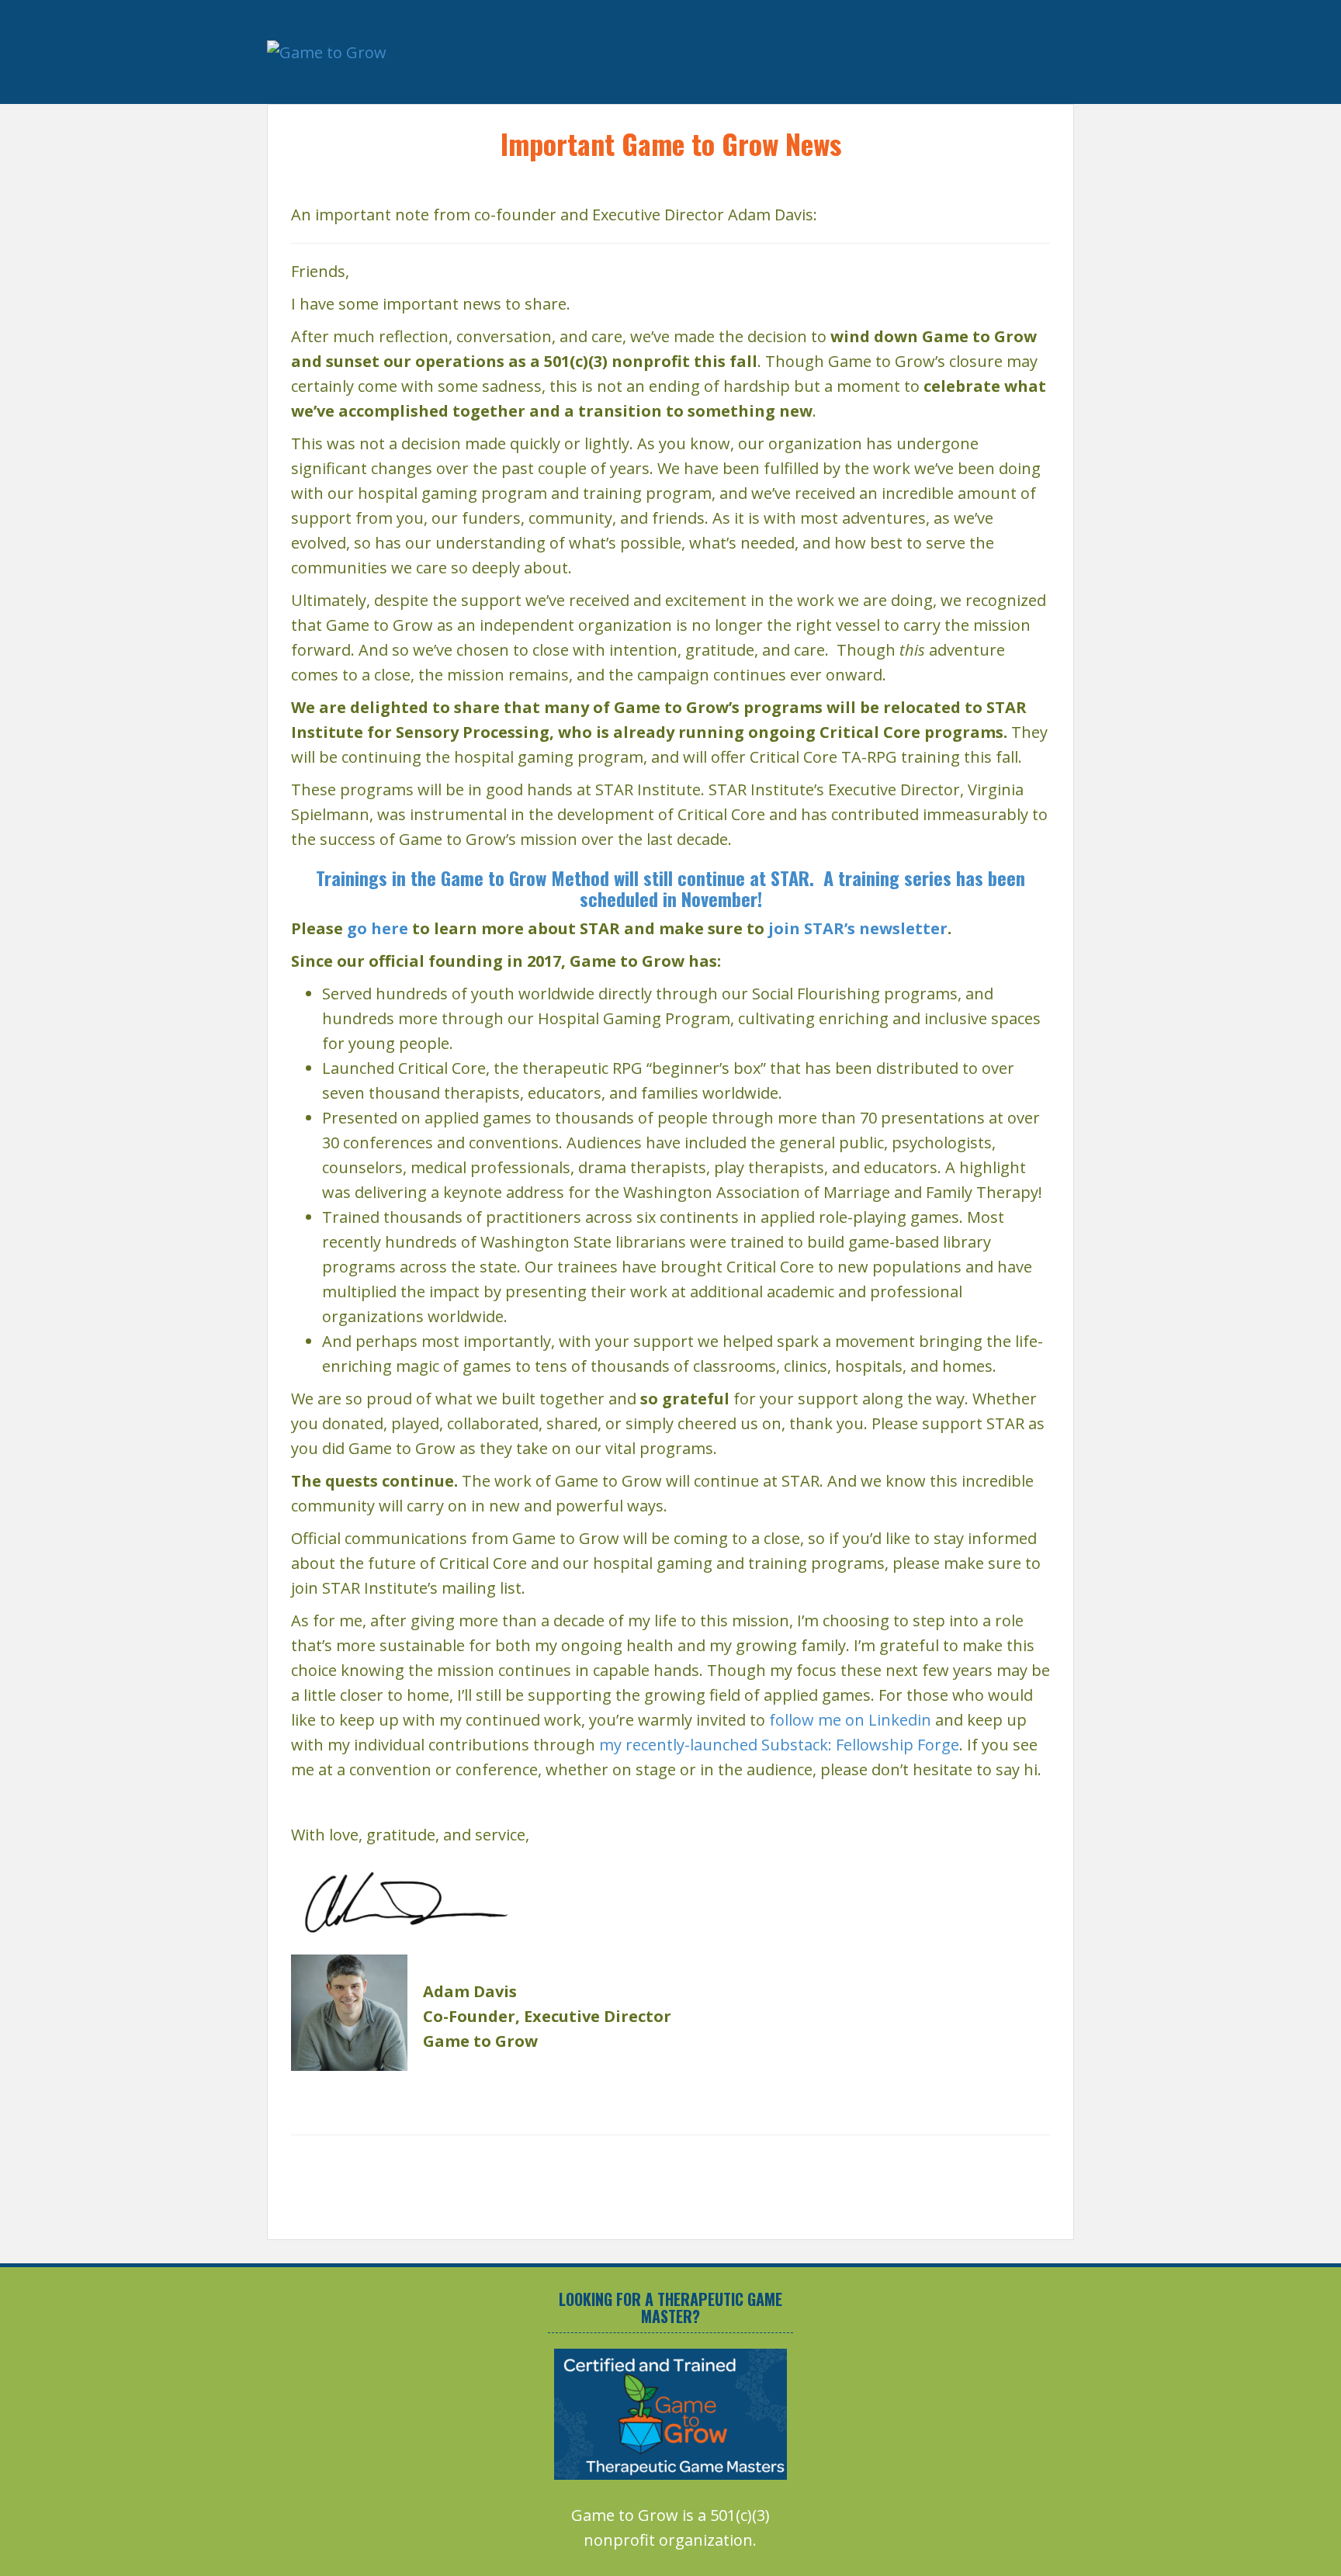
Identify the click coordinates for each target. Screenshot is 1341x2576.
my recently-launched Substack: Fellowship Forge (779, 1745)
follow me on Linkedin (850, 1720)
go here (378, 928)
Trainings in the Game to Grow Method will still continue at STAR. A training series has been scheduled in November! (670, 888)
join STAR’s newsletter (858, 928)
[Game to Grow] (327, 51)
